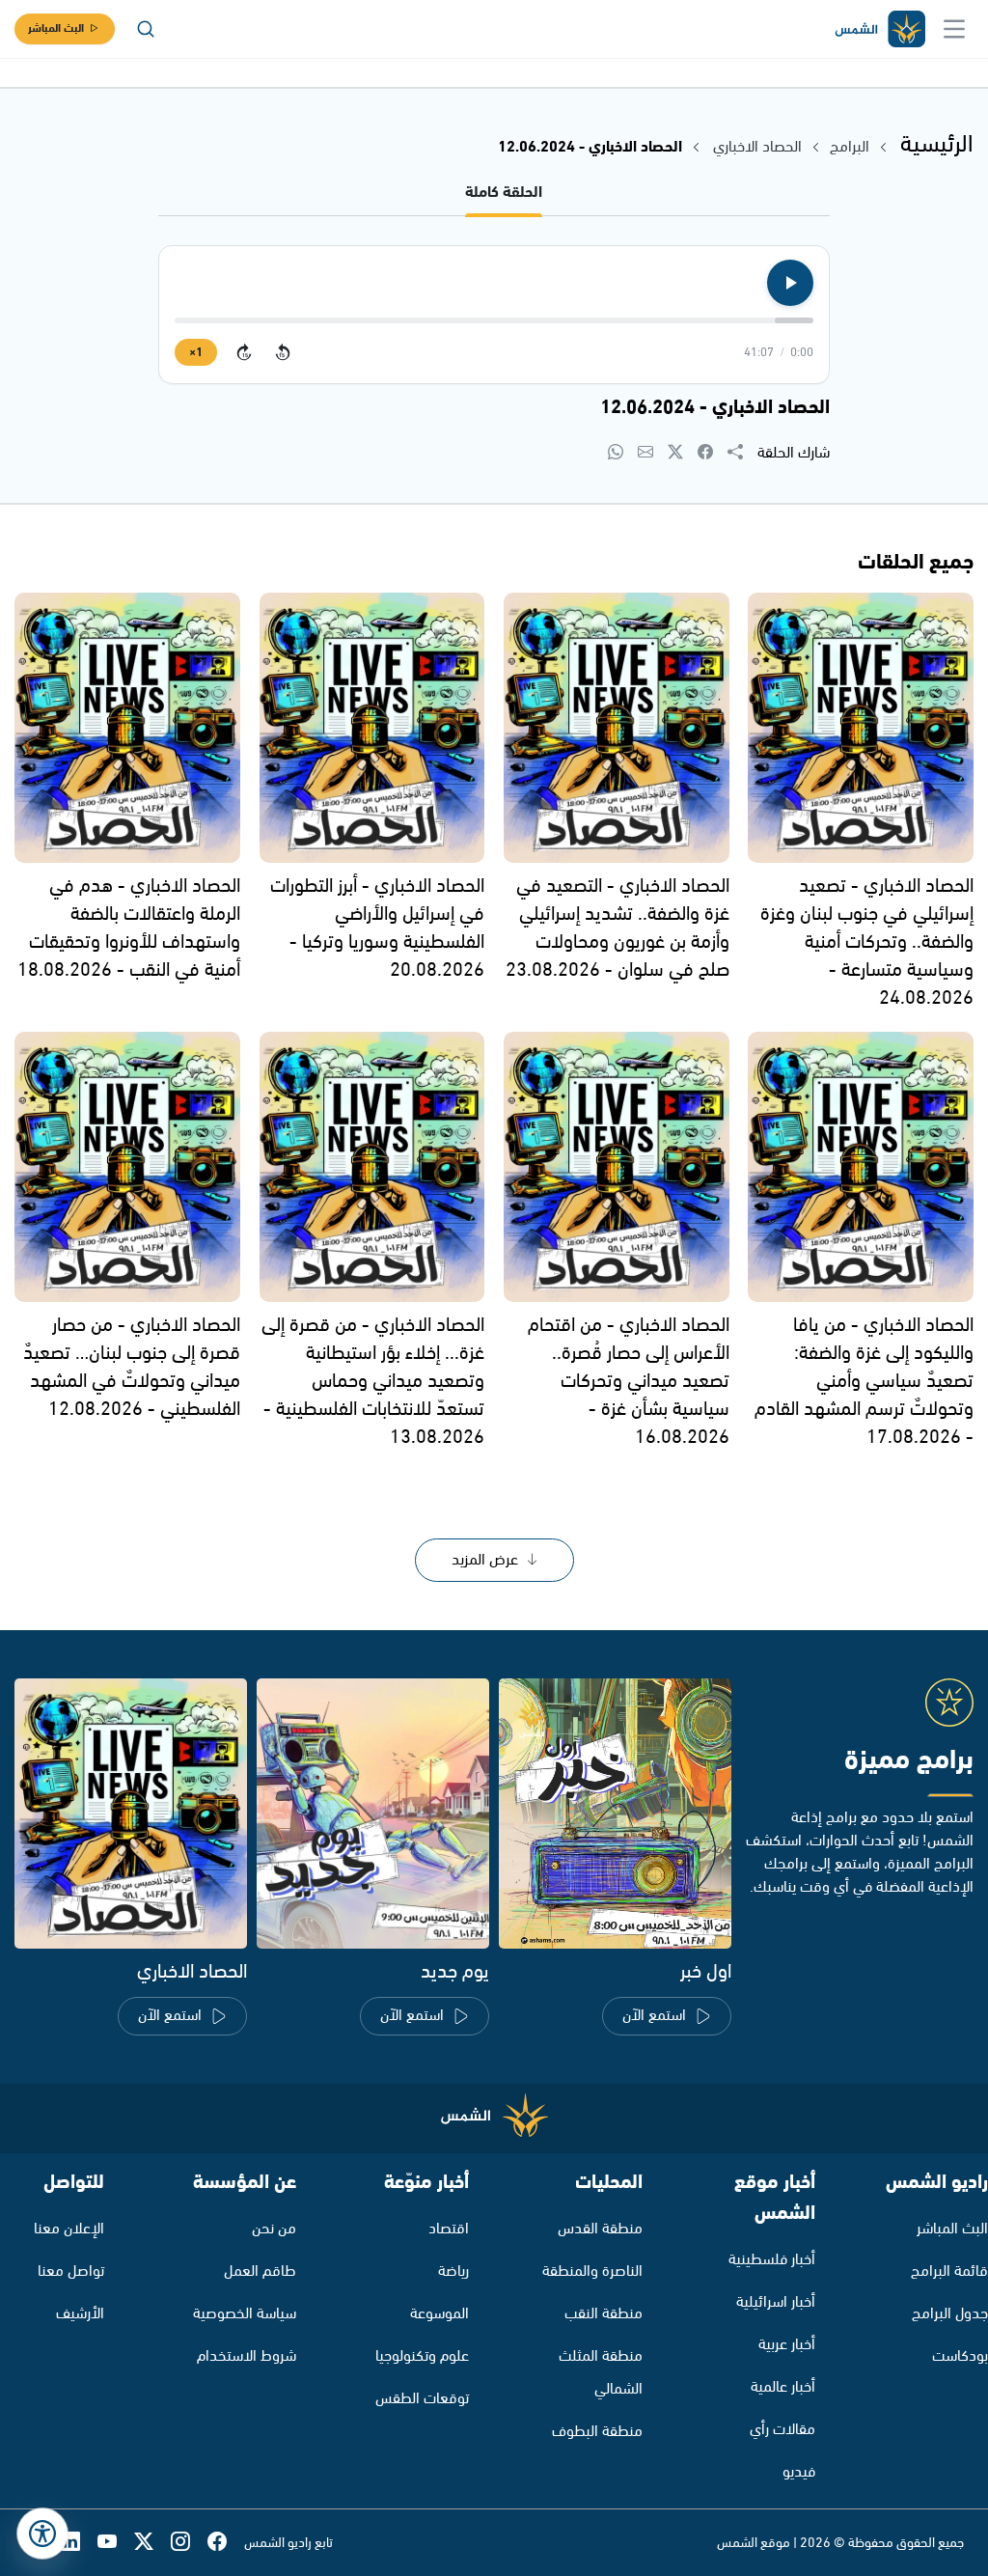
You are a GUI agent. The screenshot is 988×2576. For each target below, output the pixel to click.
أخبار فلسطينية (772, 2260)
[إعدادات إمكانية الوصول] (42, 2534)
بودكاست (960, 2356)
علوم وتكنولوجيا (422, 2356)
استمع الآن (654, 2016)
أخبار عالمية (783, 2387)
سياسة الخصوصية (245, 2314)
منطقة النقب (604, 2314)
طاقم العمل (260, 2271)
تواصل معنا (71, 2271)
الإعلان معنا (69, 2229)
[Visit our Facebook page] (226, 2543)
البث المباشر (56, 28)
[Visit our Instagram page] (189, 2543)
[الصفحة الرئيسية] (879, 29)
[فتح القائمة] (954, 29)
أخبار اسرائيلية (776, 2302)
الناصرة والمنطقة (592, 2271)
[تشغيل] (790, 283)
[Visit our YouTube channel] (116, 2543)
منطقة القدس (600, 2229)
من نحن (274, 2229)
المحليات (609, 2183)
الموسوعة (439, 2314)
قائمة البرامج (949, 2271)
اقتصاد (449, 2229)
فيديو (799, 2472)
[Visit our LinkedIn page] (79, 2543)
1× (196, 353)
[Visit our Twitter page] (152, 2543)
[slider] (494, 320)
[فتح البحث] (146, 29)
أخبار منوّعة (426, 2183)
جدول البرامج (950, 2314)
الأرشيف (80, 2314)
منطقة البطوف (597, 2432)
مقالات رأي (782, 2430)
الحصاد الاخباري (755, 147)
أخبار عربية (787, 2345)
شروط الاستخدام (247, 2356)
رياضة (453, 2271)
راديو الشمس (937, 2183)
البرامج (850, 147)
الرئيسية (937, 145)
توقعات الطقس (422, 2399)
